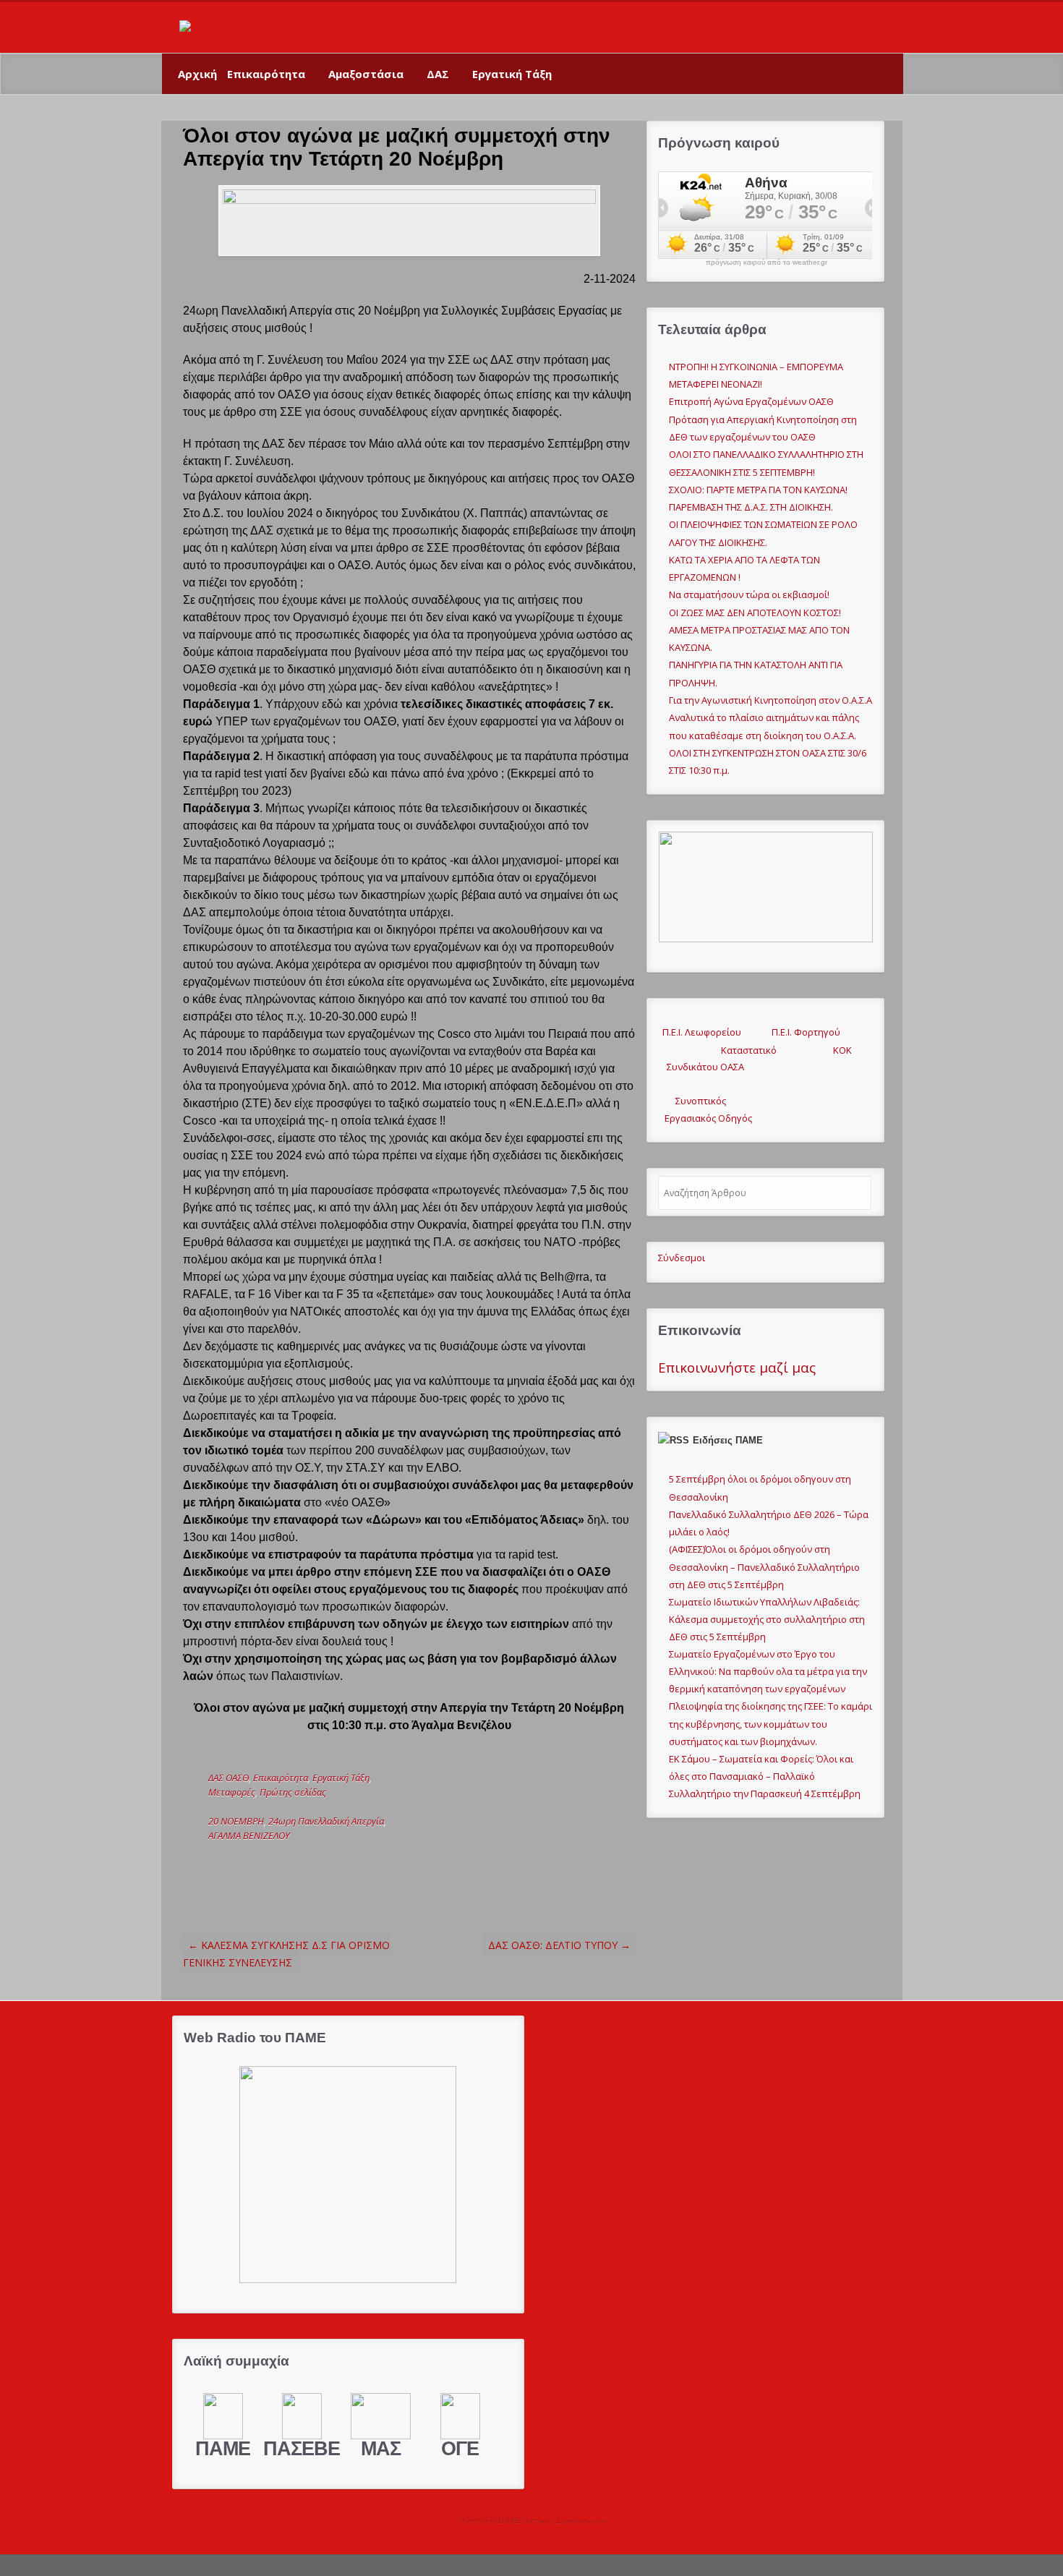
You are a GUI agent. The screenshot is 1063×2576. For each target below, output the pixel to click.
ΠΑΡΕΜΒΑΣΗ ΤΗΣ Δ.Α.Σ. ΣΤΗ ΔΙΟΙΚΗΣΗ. (751, 507)
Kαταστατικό (740, 1050)
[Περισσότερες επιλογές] (410, 1864)
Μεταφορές (232, 1792)
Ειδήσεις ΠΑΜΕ (728, 1440)
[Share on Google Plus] (343, 1864)
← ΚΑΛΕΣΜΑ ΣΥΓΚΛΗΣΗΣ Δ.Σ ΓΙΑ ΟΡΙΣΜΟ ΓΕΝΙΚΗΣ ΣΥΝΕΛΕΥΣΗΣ (286, 1954)
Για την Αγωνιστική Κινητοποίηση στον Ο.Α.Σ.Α (770, 700)
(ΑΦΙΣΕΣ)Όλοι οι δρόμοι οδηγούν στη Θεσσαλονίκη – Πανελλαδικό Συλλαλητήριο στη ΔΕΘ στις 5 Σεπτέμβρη (764, 1566)
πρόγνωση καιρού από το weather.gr (767, 263)
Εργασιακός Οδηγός (705, 1118)
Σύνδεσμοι (682, 1258)
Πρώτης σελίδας (293, 1792)
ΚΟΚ (842, 1050)
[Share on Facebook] (320, 1864)
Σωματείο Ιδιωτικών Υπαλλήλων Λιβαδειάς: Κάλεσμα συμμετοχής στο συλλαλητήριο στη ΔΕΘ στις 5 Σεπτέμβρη (767, 1619)
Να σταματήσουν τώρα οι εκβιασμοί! (749, 594)
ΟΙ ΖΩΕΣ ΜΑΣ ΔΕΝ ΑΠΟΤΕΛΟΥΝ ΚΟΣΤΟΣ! (755, 613)
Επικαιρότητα (266, 74)
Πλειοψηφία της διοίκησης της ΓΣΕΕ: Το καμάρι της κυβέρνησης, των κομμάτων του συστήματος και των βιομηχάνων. (770, 1723)
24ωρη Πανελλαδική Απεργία (326, 1821)
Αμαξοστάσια (366, 74)
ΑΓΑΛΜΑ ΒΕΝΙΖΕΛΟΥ (249, 1835)
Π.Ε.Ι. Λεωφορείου (700, 1032)
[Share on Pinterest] (365, 1864)
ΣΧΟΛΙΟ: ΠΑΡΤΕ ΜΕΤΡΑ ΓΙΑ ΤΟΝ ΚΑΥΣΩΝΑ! (758, 490)
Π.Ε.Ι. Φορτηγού (806, 1032)
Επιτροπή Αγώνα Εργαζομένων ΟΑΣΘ (751, 401)
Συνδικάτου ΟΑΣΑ (701, 1067)
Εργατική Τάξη (512, 74)
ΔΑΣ (438, 74)
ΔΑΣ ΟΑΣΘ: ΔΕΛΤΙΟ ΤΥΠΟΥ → (559, 1945)
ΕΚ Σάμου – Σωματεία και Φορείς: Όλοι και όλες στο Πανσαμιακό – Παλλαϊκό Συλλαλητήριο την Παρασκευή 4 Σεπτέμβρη (765, 1776)
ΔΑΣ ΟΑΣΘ (229, 1778)
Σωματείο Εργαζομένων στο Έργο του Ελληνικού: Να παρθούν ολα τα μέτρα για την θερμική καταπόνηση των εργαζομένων (768, 1671)
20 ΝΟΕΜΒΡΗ (236, 1821)
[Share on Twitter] (298, 1864)
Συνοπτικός (692, 1101)
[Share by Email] (388, 1864)
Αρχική (197, 74)
